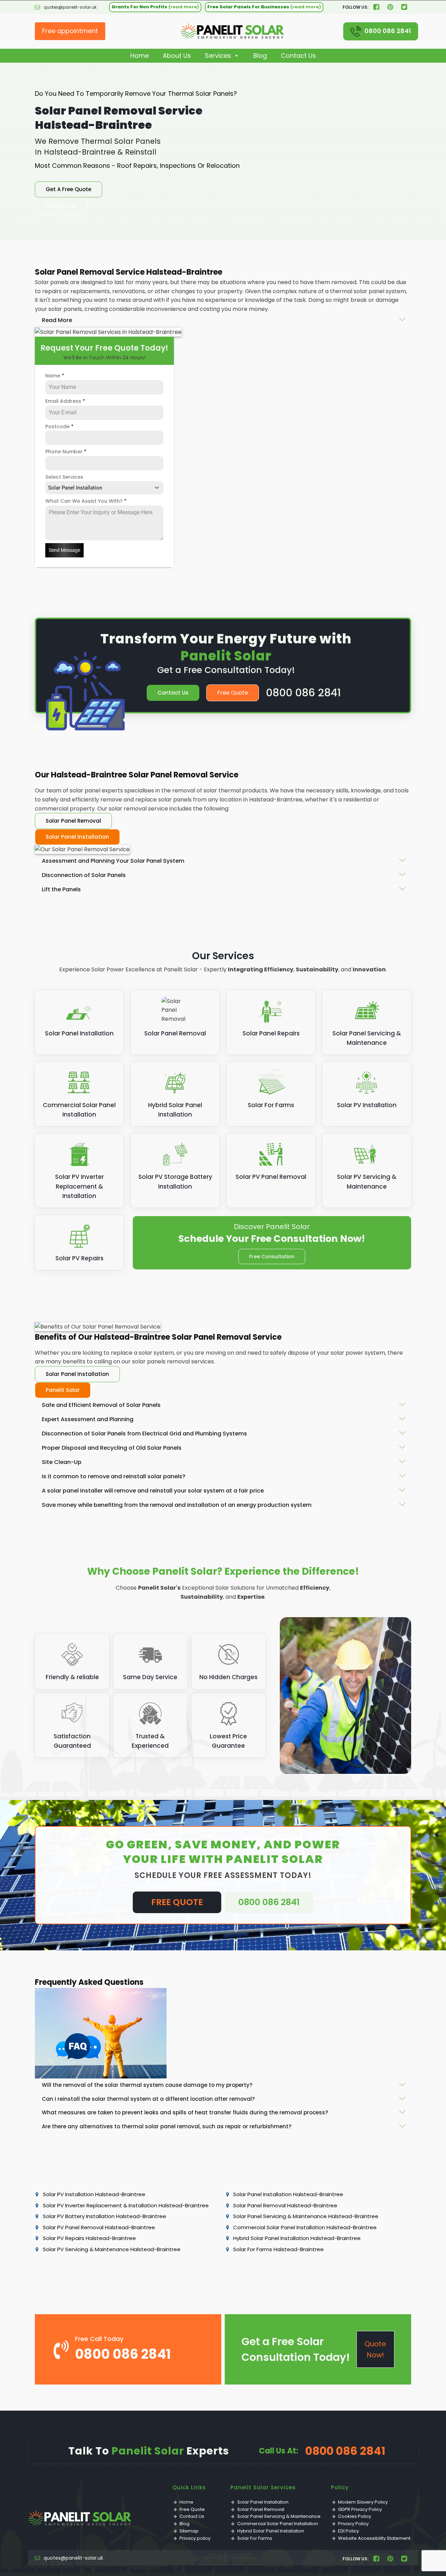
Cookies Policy (355, 2516)
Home (140, 56)
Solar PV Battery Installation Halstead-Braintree (105, 2216)
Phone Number (66, 452)
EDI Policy (348, 2531)
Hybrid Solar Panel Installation (271, 2531)
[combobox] (104, 488)
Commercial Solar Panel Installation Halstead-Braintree (305, 2227)
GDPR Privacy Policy (360, 2509)
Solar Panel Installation (77, 837)
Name (55, 376)
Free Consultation (272, 1256)
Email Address (65, 401)
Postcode (59, 426)
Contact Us (298, 56)
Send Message (64, 550)
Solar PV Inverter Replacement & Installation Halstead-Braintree (126, 2205)
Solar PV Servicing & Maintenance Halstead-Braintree (112, 2249)
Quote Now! (375, 2349)
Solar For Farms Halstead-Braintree (278, 2249)
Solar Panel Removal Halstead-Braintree (285, 2205)
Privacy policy (195, 2538)
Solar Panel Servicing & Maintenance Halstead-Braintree (306, 2216)
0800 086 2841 (388, 31)
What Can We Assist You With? (86, 501)
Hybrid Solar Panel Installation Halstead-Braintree (297, 2238)
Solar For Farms (255, 2538)
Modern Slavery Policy (363, 2502)
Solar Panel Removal (73, 821)
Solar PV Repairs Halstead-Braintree (89, 2238)
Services (218, 56)
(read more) (184, 7)
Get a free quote (68, 189)
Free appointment (70, 31)
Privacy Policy (353, 2524)
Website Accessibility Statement (374, 2538)
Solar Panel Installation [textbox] (75, 488)
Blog (260, 56)
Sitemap (189, 2531)
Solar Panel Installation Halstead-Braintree (288, 2194)
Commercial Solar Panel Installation (278, 2524)
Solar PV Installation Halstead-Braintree (94, 2194)
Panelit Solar (63, 1390)
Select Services (64, 477)
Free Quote (233, 693)
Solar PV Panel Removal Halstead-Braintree (99, 2227)
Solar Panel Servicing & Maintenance (279, 2516)
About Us (177, 56)
